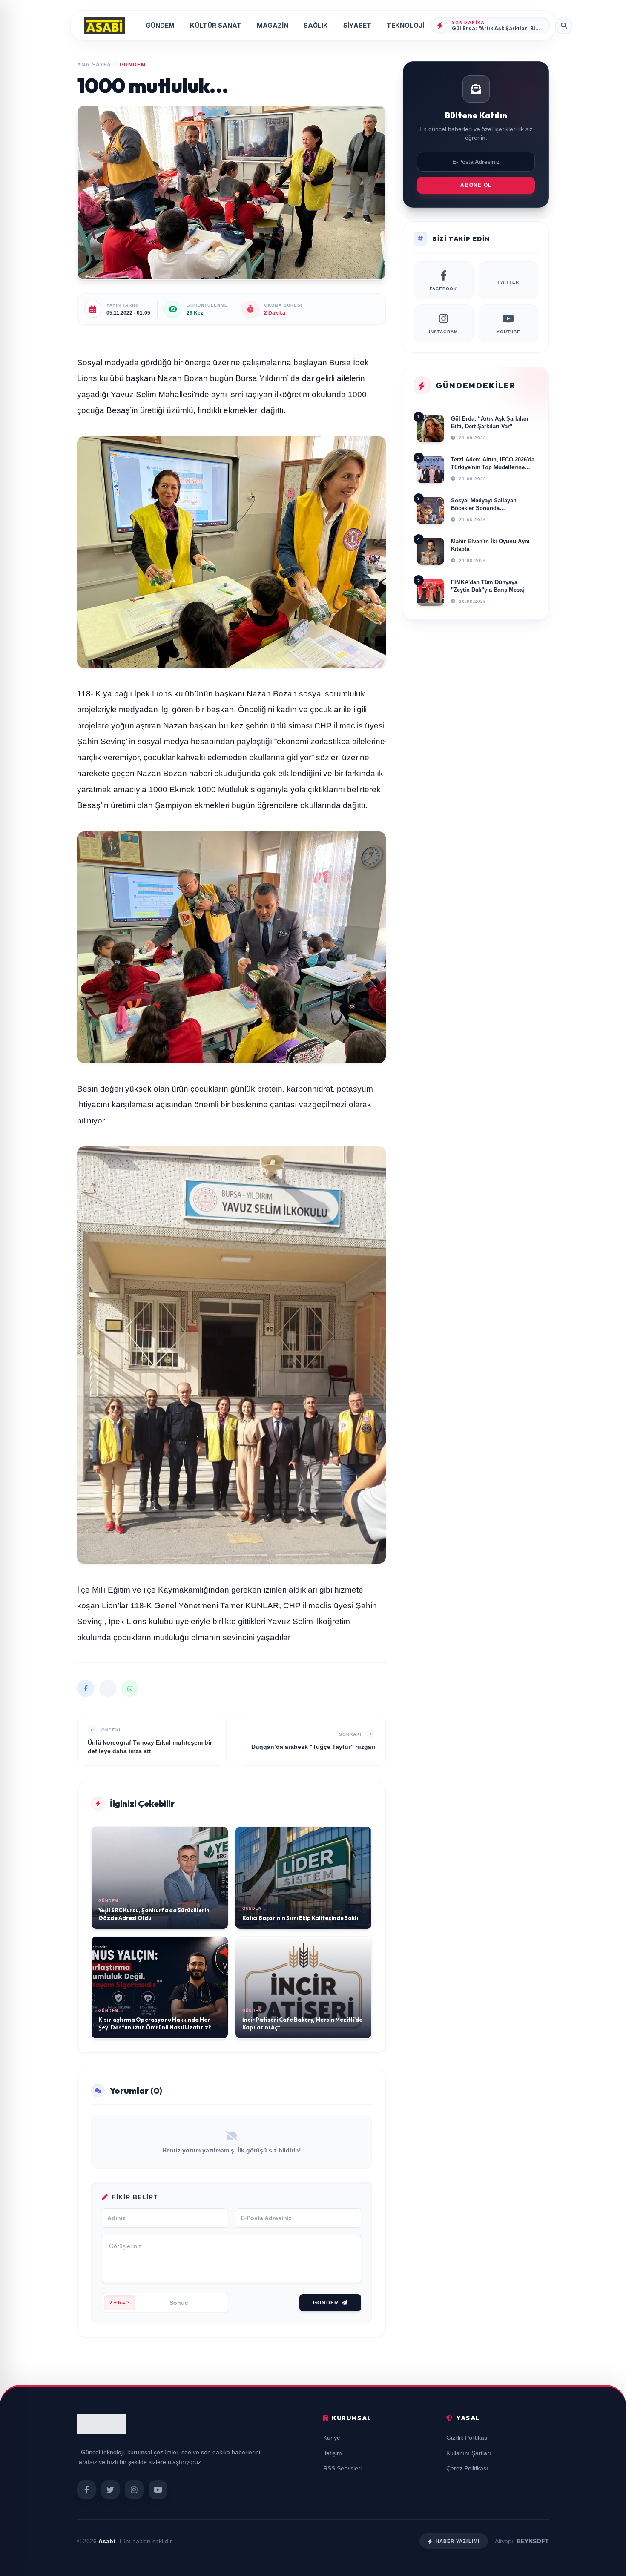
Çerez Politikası (467, 2468)
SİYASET (357, 25)
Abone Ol (476, 185)
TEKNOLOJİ (405, 25)
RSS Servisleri (342, 2468)
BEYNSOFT (533, 2541)
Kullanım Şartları (469, 2453)
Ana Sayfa (94, 65)
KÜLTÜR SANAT (216, 25)
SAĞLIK (316, 25)
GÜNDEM (160, 25)
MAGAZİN (273, 25)
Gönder (326, 2303)
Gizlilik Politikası (468, 2438)
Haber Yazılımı (458, 2541)
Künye (332, 2438)
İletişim (333, 2453)
